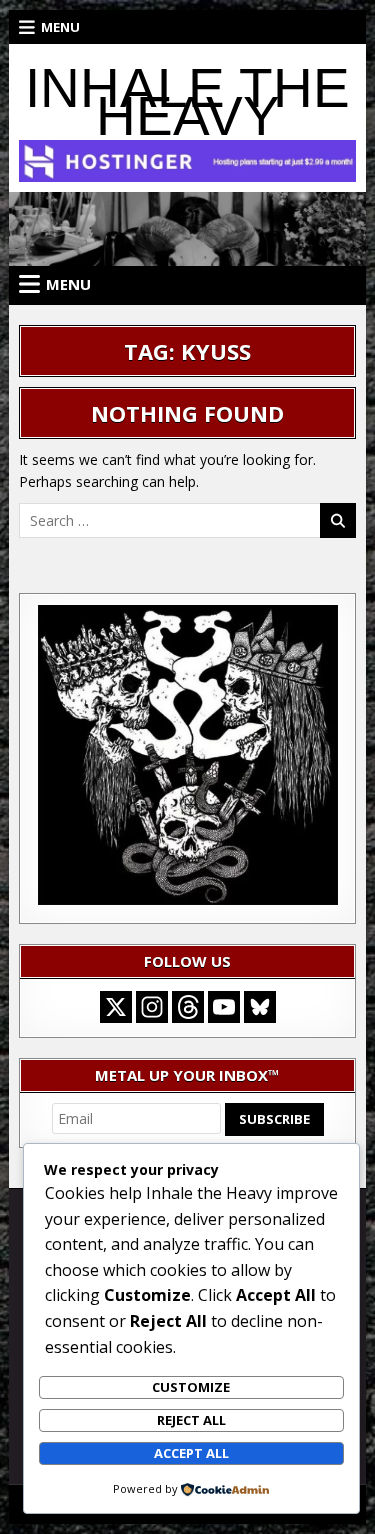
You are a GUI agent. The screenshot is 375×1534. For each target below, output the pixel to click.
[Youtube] (224, 1007)
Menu (60, 27)
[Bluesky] (260, 1007)
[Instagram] (152, 1007)
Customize (191, 1387)
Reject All (191, 1420)
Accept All (191, 1453)
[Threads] (188, 1007)
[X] (116, 1007)
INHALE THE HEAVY (187, 102)
